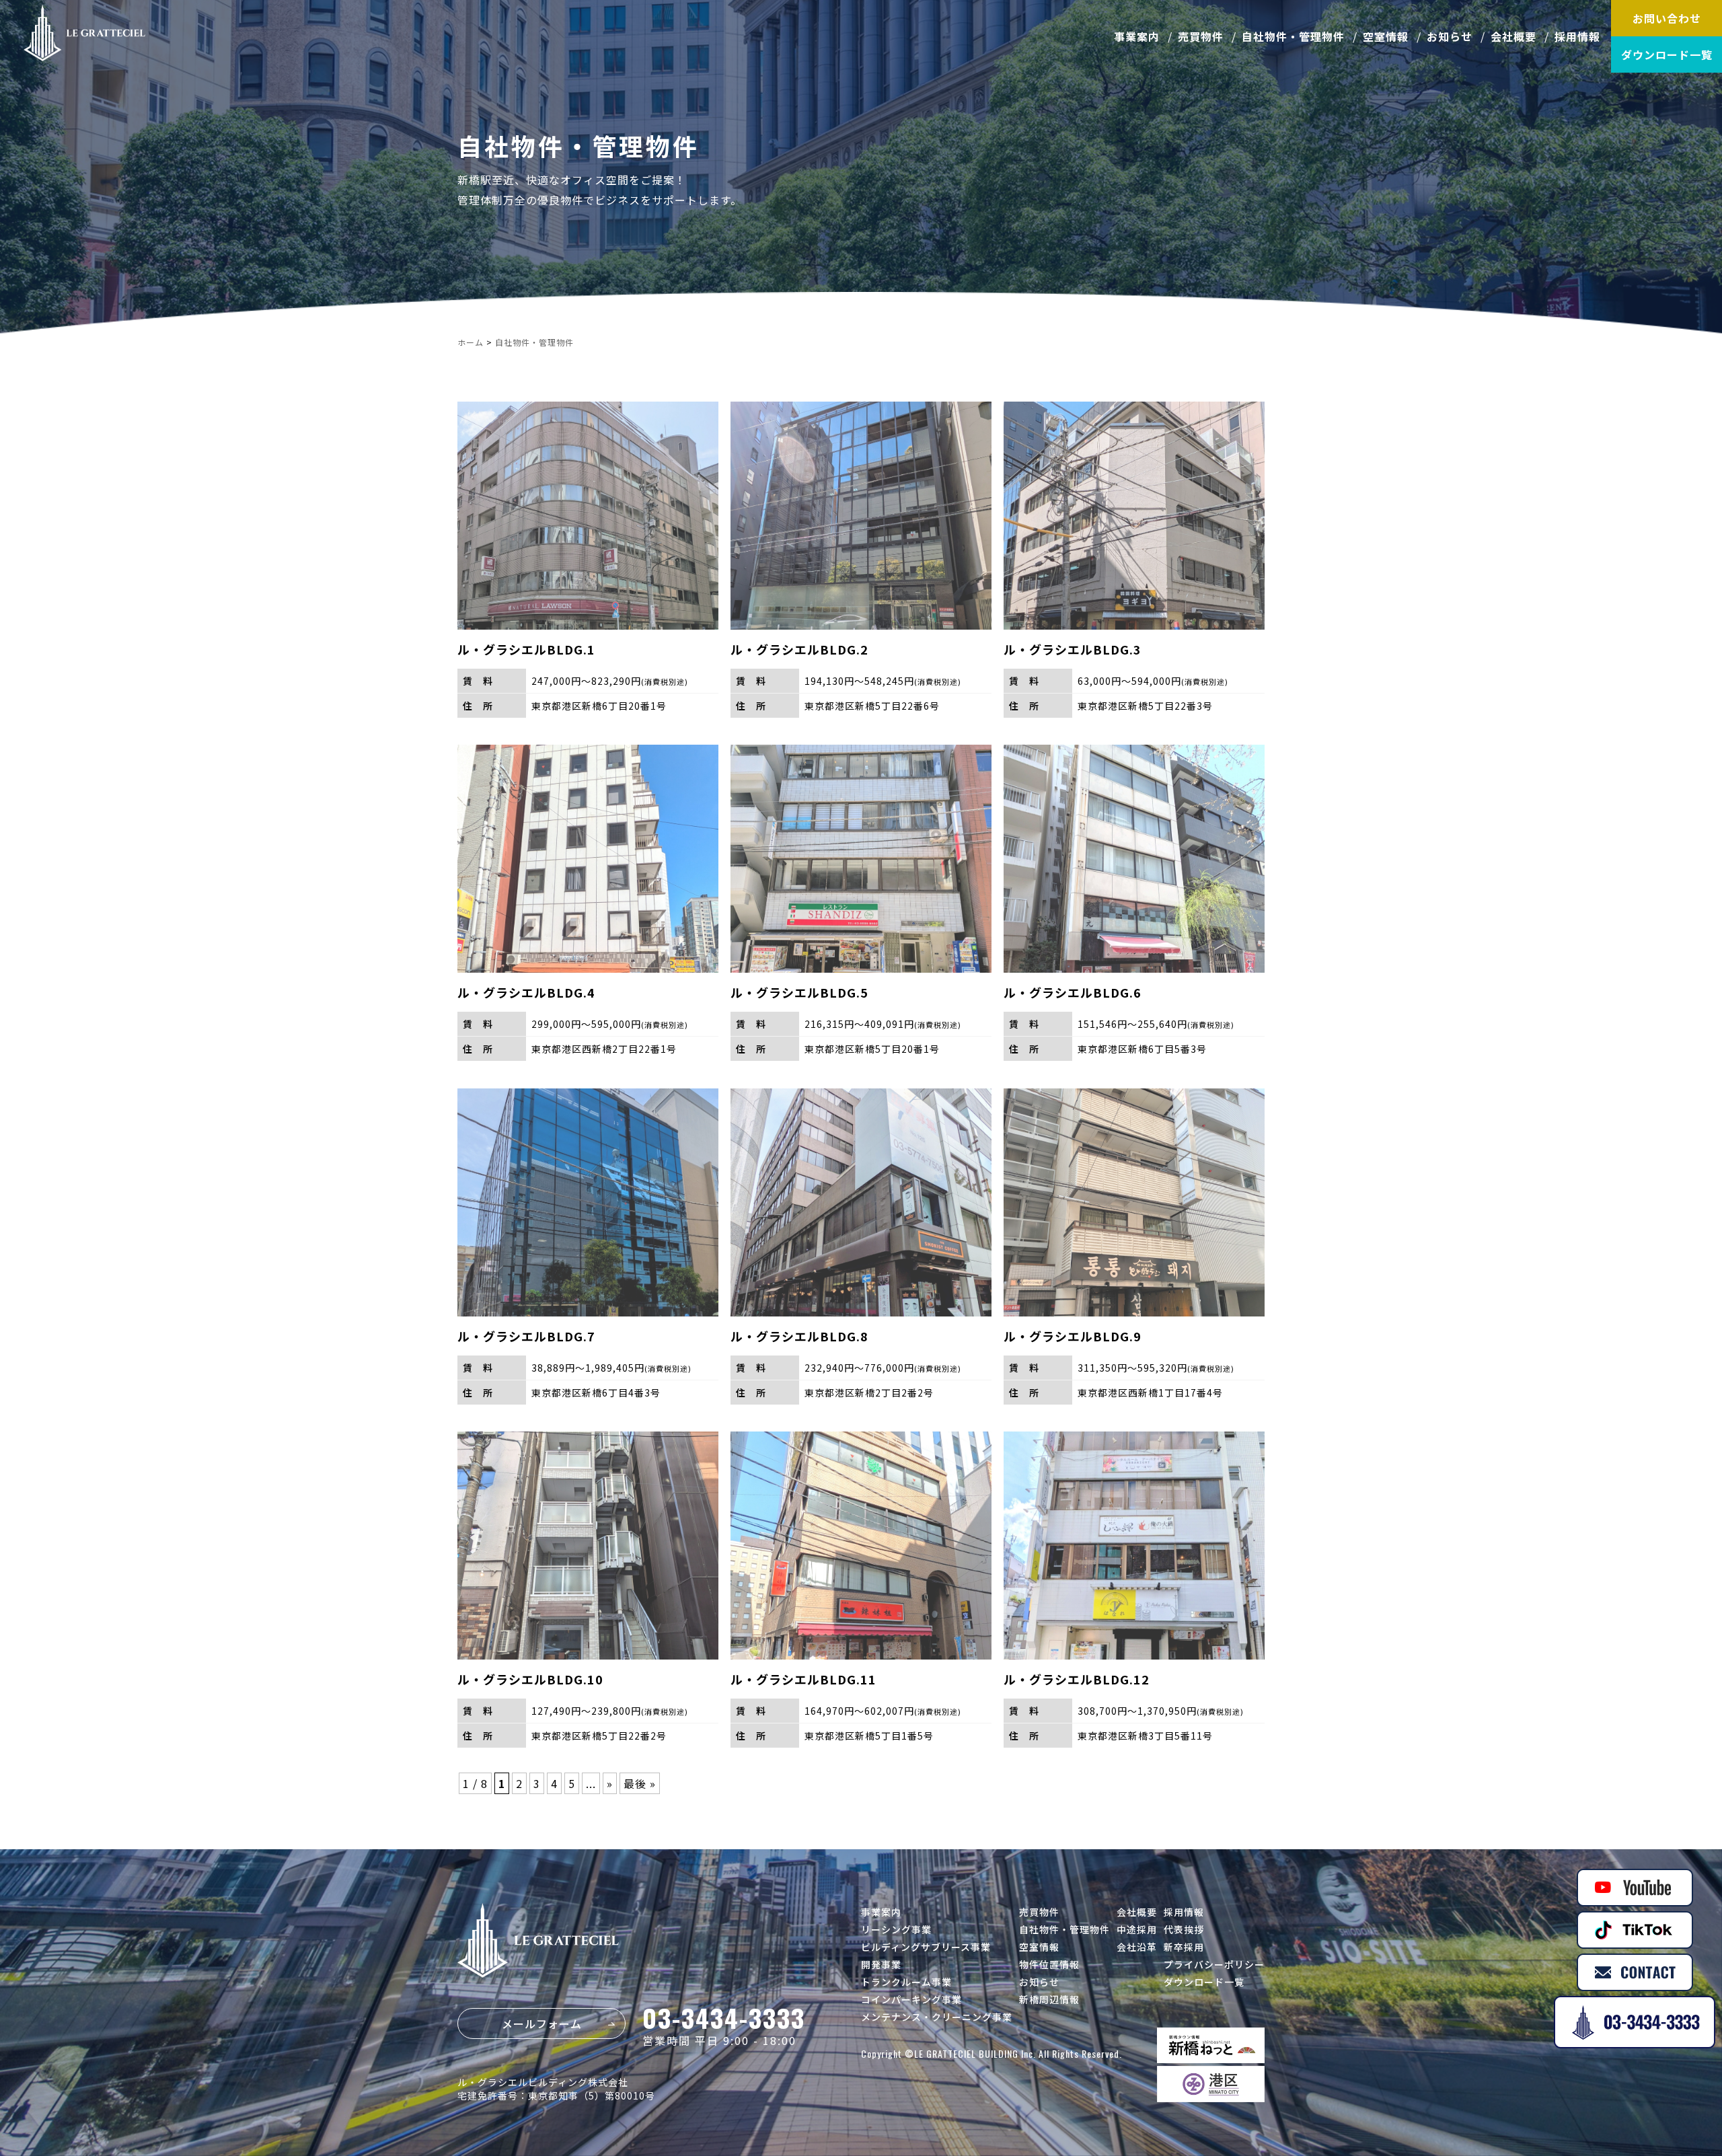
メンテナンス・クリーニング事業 (937, 2017)
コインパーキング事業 (911, 1999)
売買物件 (1201, 36)
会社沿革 (1137, 1947)
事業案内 (1137, 36)
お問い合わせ (1667, 18)
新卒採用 (1184, 1947)
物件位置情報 (1049, 1964)
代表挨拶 (1184, 1929)
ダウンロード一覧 (1667, 54)
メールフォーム (542, 2023)
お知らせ (1450, 36)
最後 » (640, 1783)
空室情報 (1386, 36)
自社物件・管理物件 (1293, 36)
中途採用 (1137, 1929)
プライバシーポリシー (1214, 1964)
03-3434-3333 (724, 2017)
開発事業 (881, 1964)
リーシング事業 (896, 1929)
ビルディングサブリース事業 (926, 1947)
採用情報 (1577, 36)
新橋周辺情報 (1049, 1999)
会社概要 (1513, 36)
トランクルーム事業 (906, 1982)
